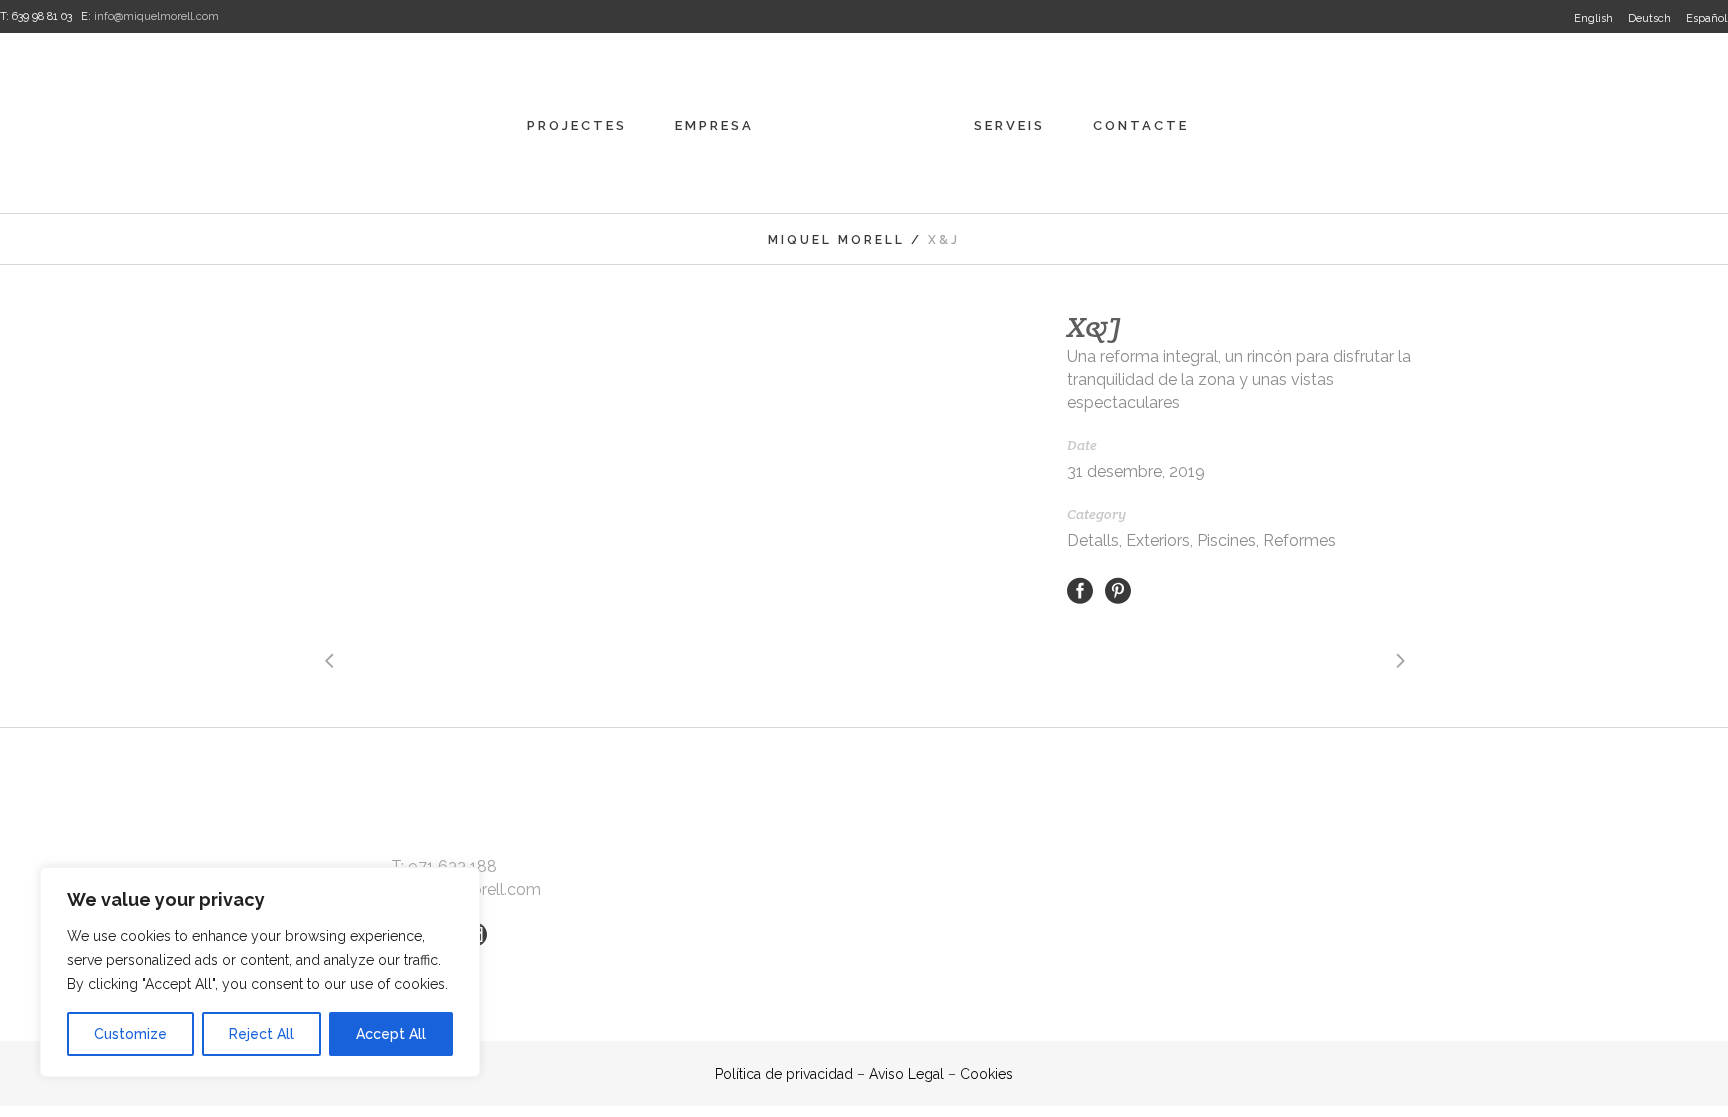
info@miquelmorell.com (156, 16)
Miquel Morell (836, 240)
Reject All (261, 1034)
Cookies (986, 1074)
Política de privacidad (784, 1074)
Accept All (391, 1034)
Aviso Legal (906, 1074)
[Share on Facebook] (1080, 589)
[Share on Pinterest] (1118, 589)
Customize (130, 1034)
